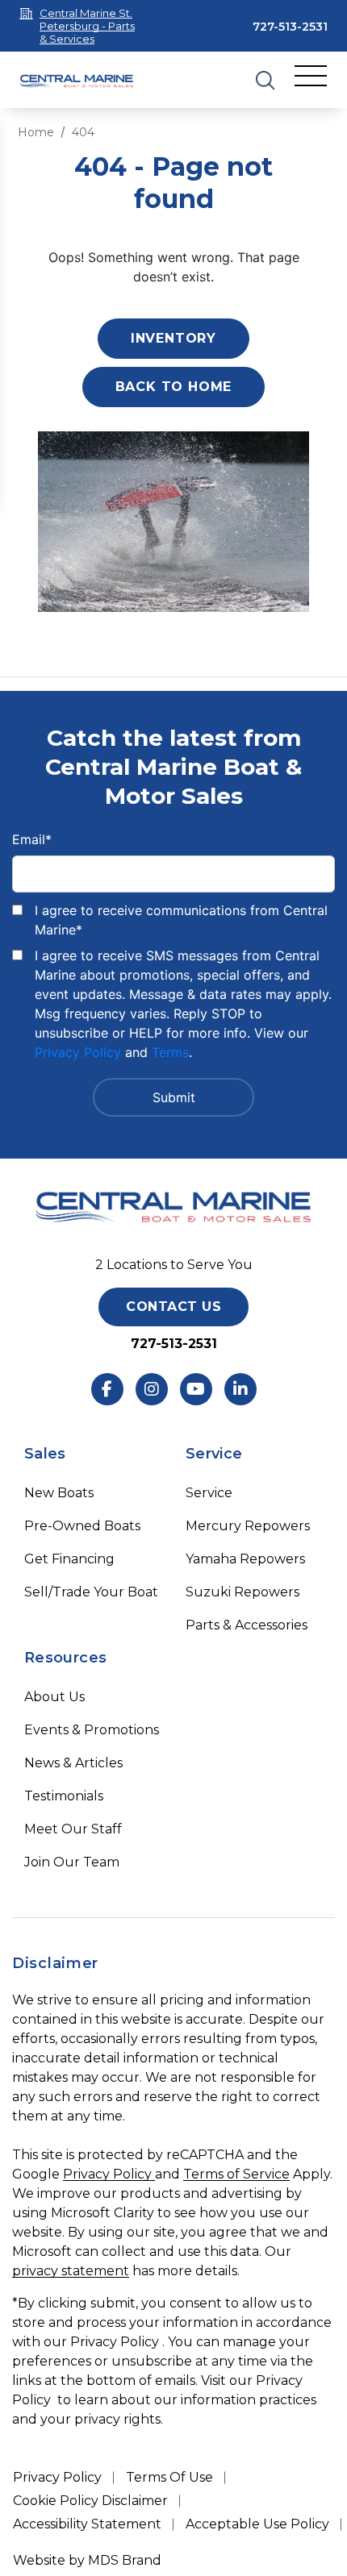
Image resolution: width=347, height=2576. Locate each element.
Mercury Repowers (248, 1526)
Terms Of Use (169, 2477)
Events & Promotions (92, 1730)
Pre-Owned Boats (82, 1526)
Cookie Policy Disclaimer (90, 2501)
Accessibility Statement (87, 2524)
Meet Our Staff (73, 1829)
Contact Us (173, 1307)
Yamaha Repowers (245, 1559)
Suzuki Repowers (242, 1592)
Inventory (173, 338)
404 (83, 132)
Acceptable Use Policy (257, 2524)
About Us (54, 1697)
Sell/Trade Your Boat (91, 1592)
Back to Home (174, 387)
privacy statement (71, 2271)
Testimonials (64, 1796)
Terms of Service (236, 2174)
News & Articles (73, 1763)
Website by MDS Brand (87, 2560)
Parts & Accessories (247, 1625)
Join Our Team (72, 1862)
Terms (170, 1052)
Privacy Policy (78, 1052)
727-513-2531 (290, 27)
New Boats (59, 1493)
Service (209, 1493)
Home (36, 132)
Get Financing (69, 1559)
